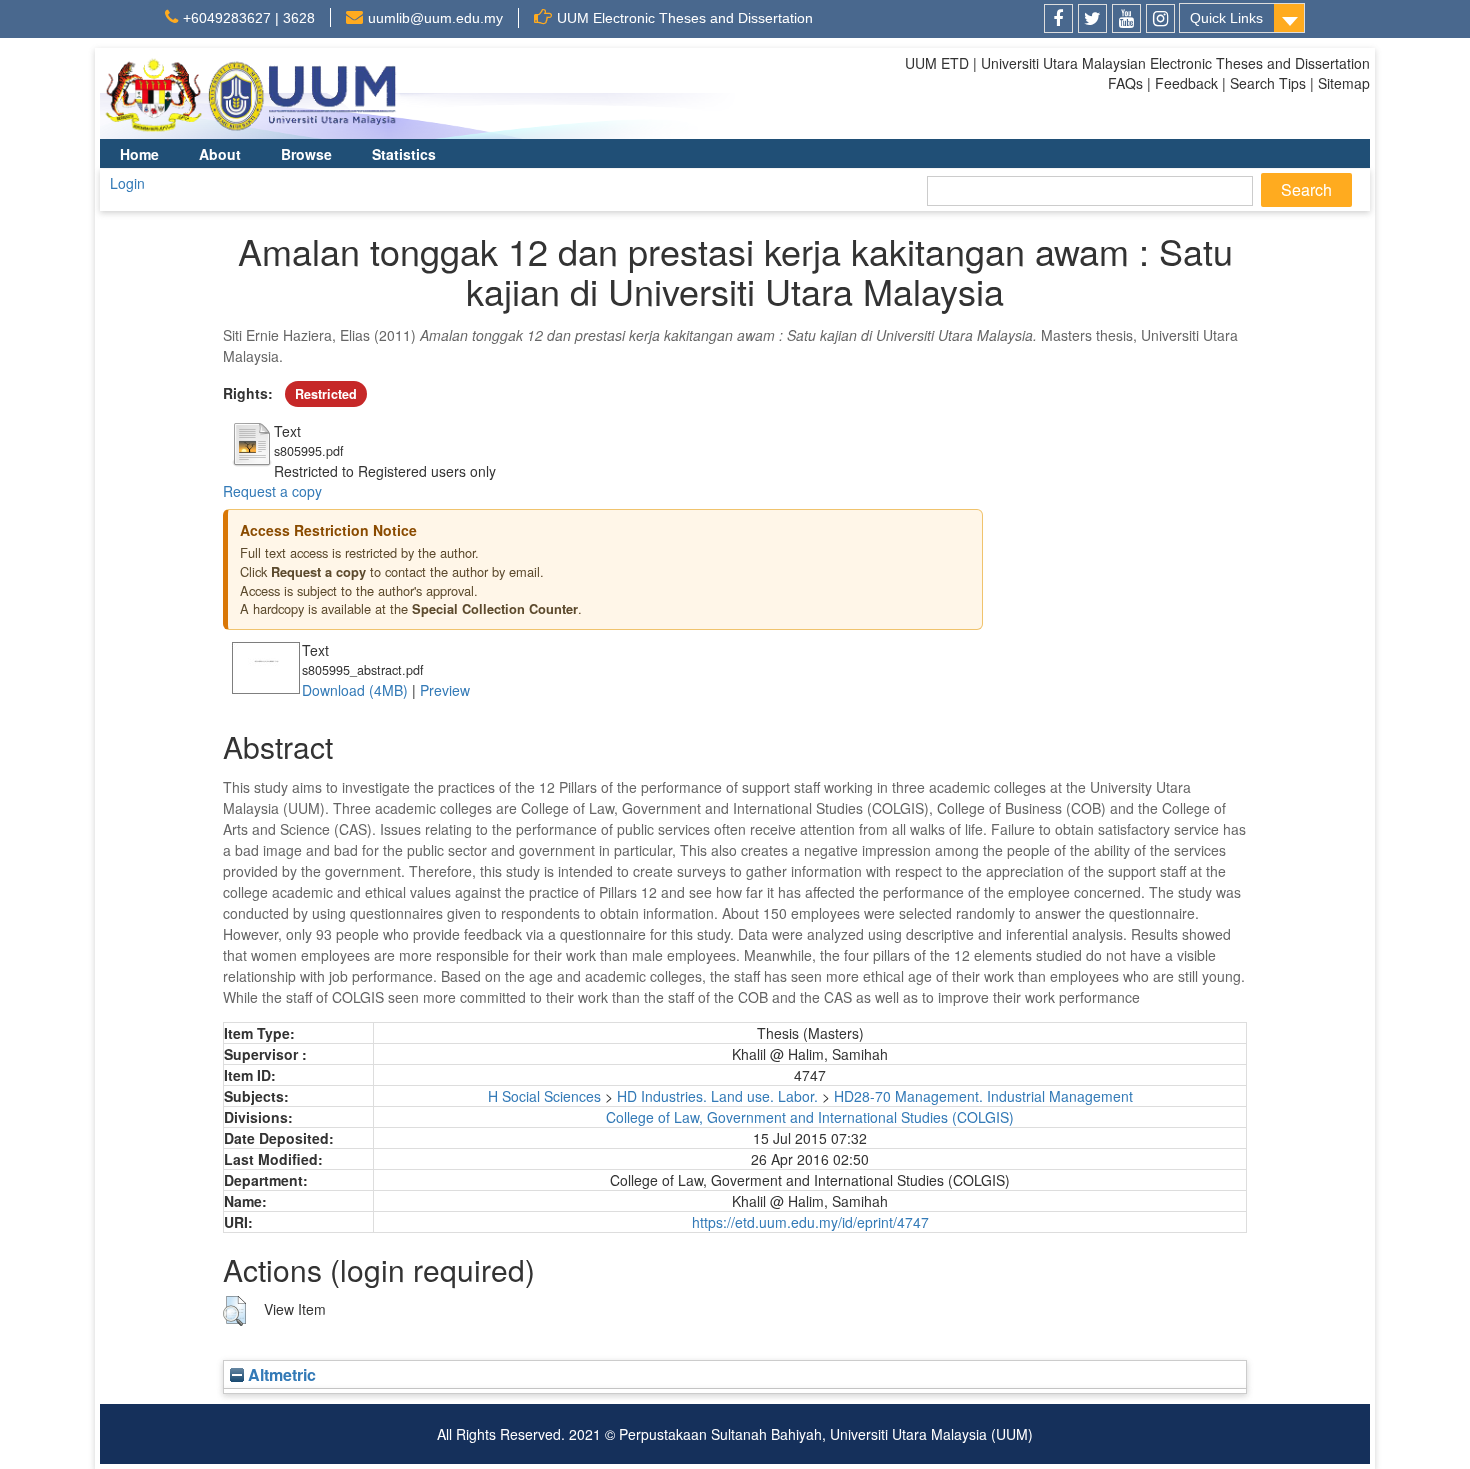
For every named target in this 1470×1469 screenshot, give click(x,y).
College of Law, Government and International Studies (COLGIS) (810, 1117)
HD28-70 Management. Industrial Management (983, 1096)
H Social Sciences (544, 1096)
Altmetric (280, 1374)
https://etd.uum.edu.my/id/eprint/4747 (810, 1222)
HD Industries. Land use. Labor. (717, 1096)
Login (127, 183)
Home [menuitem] (139, 154)
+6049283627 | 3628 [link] (249, 18)
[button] (234, 1311)
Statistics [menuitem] (404, 154)
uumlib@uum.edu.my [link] (435, 18)
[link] (1058, 18)
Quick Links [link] (1226, 18)
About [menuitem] (220, 154)
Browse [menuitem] (306, 154)
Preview (445, 690)
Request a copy (272, 491)
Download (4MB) (355, 690)
